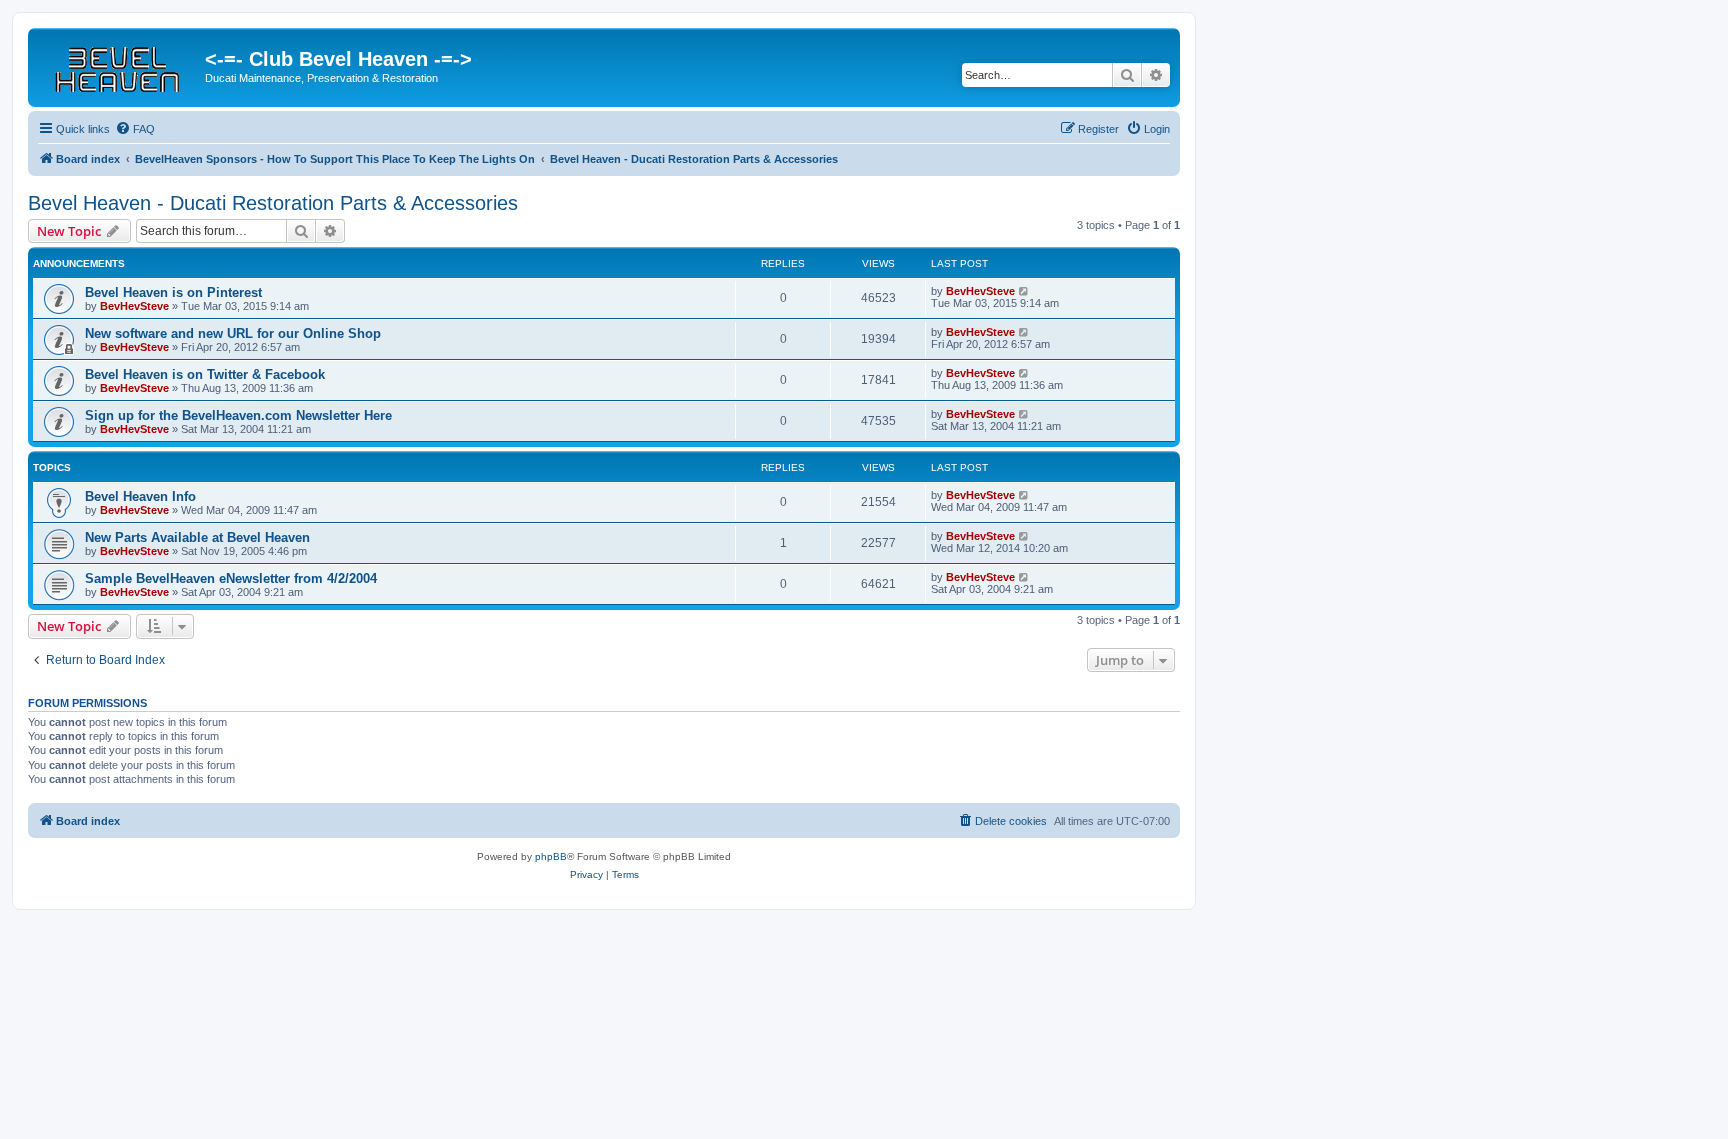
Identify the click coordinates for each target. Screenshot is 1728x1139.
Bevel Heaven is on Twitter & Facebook (205, 374)
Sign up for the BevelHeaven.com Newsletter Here (238, 415)
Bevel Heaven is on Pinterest (173, 292)
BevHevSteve (134, 306)
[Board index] (119, 65)
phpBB (551, 856)
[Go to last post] (1024, 291)
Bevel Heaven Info (140, 496)
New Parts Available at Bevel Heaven (197, 537)
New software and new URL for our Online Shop (233, 333)
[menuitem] (135, 129)
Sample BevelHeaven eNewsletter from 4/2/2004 (231, 578)
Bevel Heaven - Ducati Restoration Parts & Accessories (273, 203)
